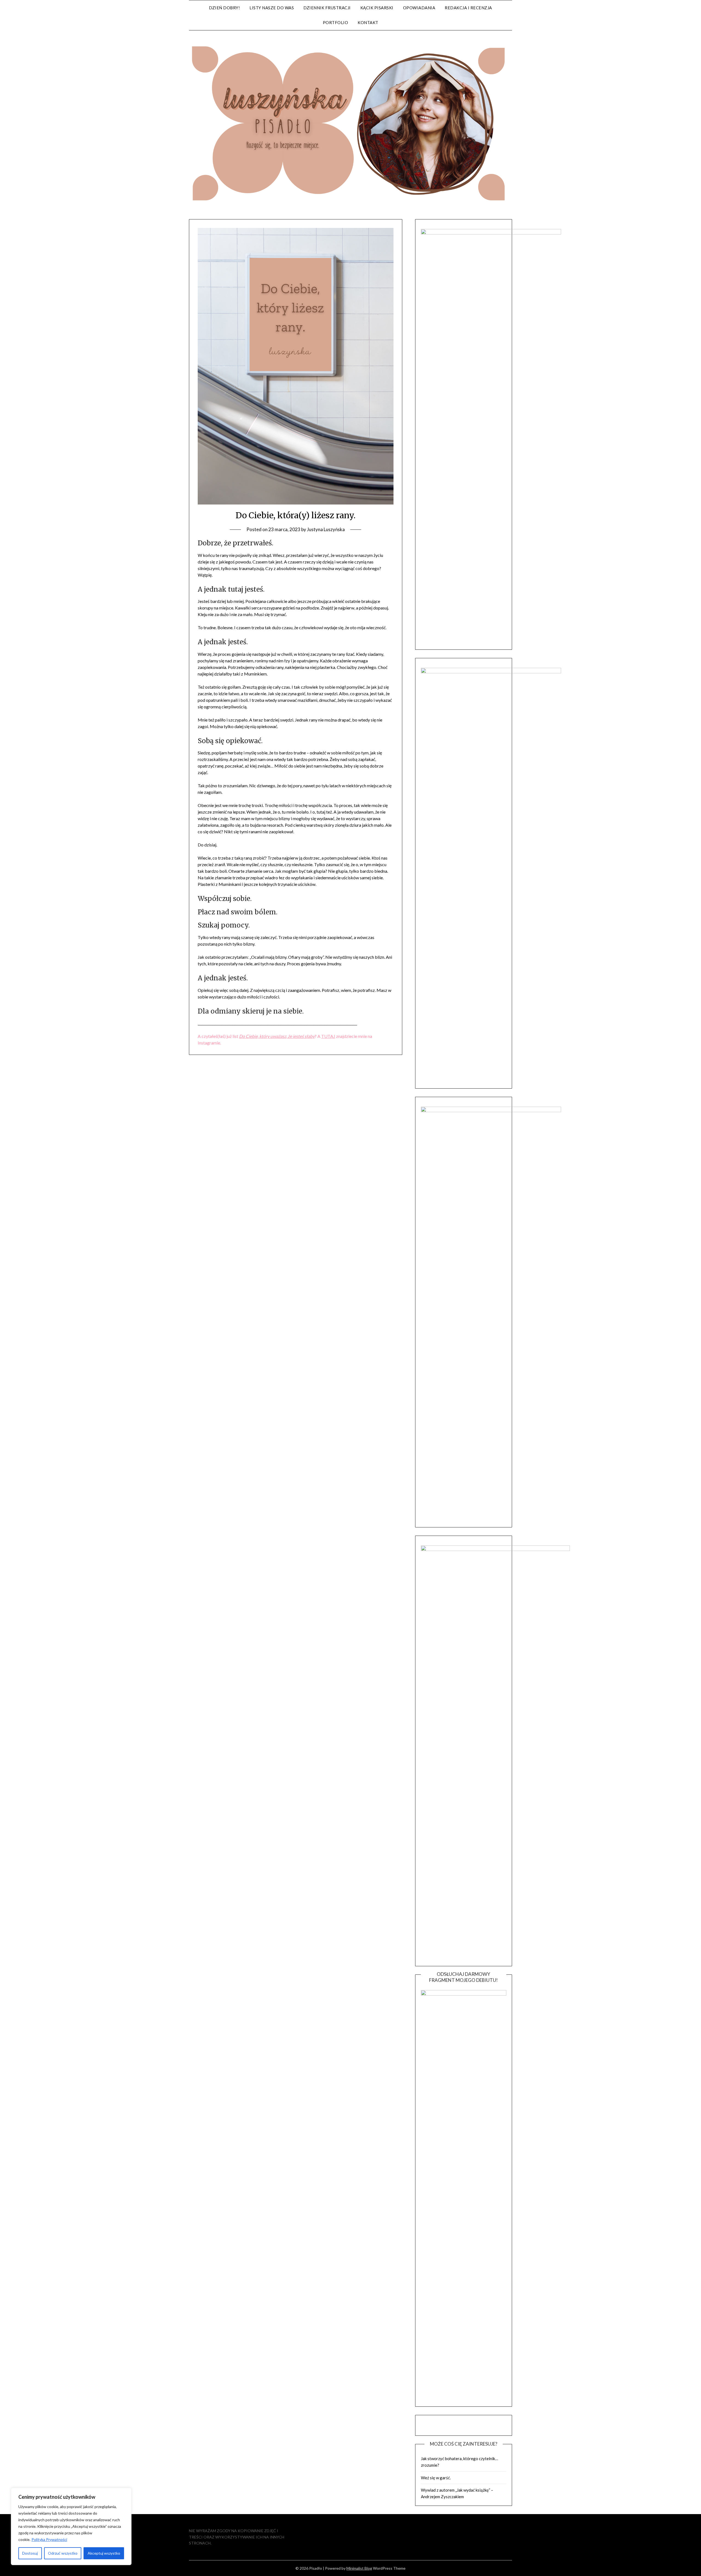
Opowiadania (419, 8)
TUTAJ (328, 1036)
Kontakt (368, 22)
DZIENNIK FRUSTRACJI (327, 8)
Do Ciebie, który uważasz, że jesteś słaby (277, 1036)
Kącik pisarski (377, 8)
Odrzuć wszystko (63, 2553)
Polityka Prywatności (49, 2539)
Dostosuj (30, 2553)
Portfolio (336, 22)
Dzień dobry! (224, 8)
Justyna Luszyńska (326, 529)
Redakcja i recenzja (468, 8)
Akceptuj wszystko (104, 2553)
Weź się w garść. (436, 2478)
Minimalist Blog (359, 2568)
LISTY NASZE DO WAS (272, 8)
